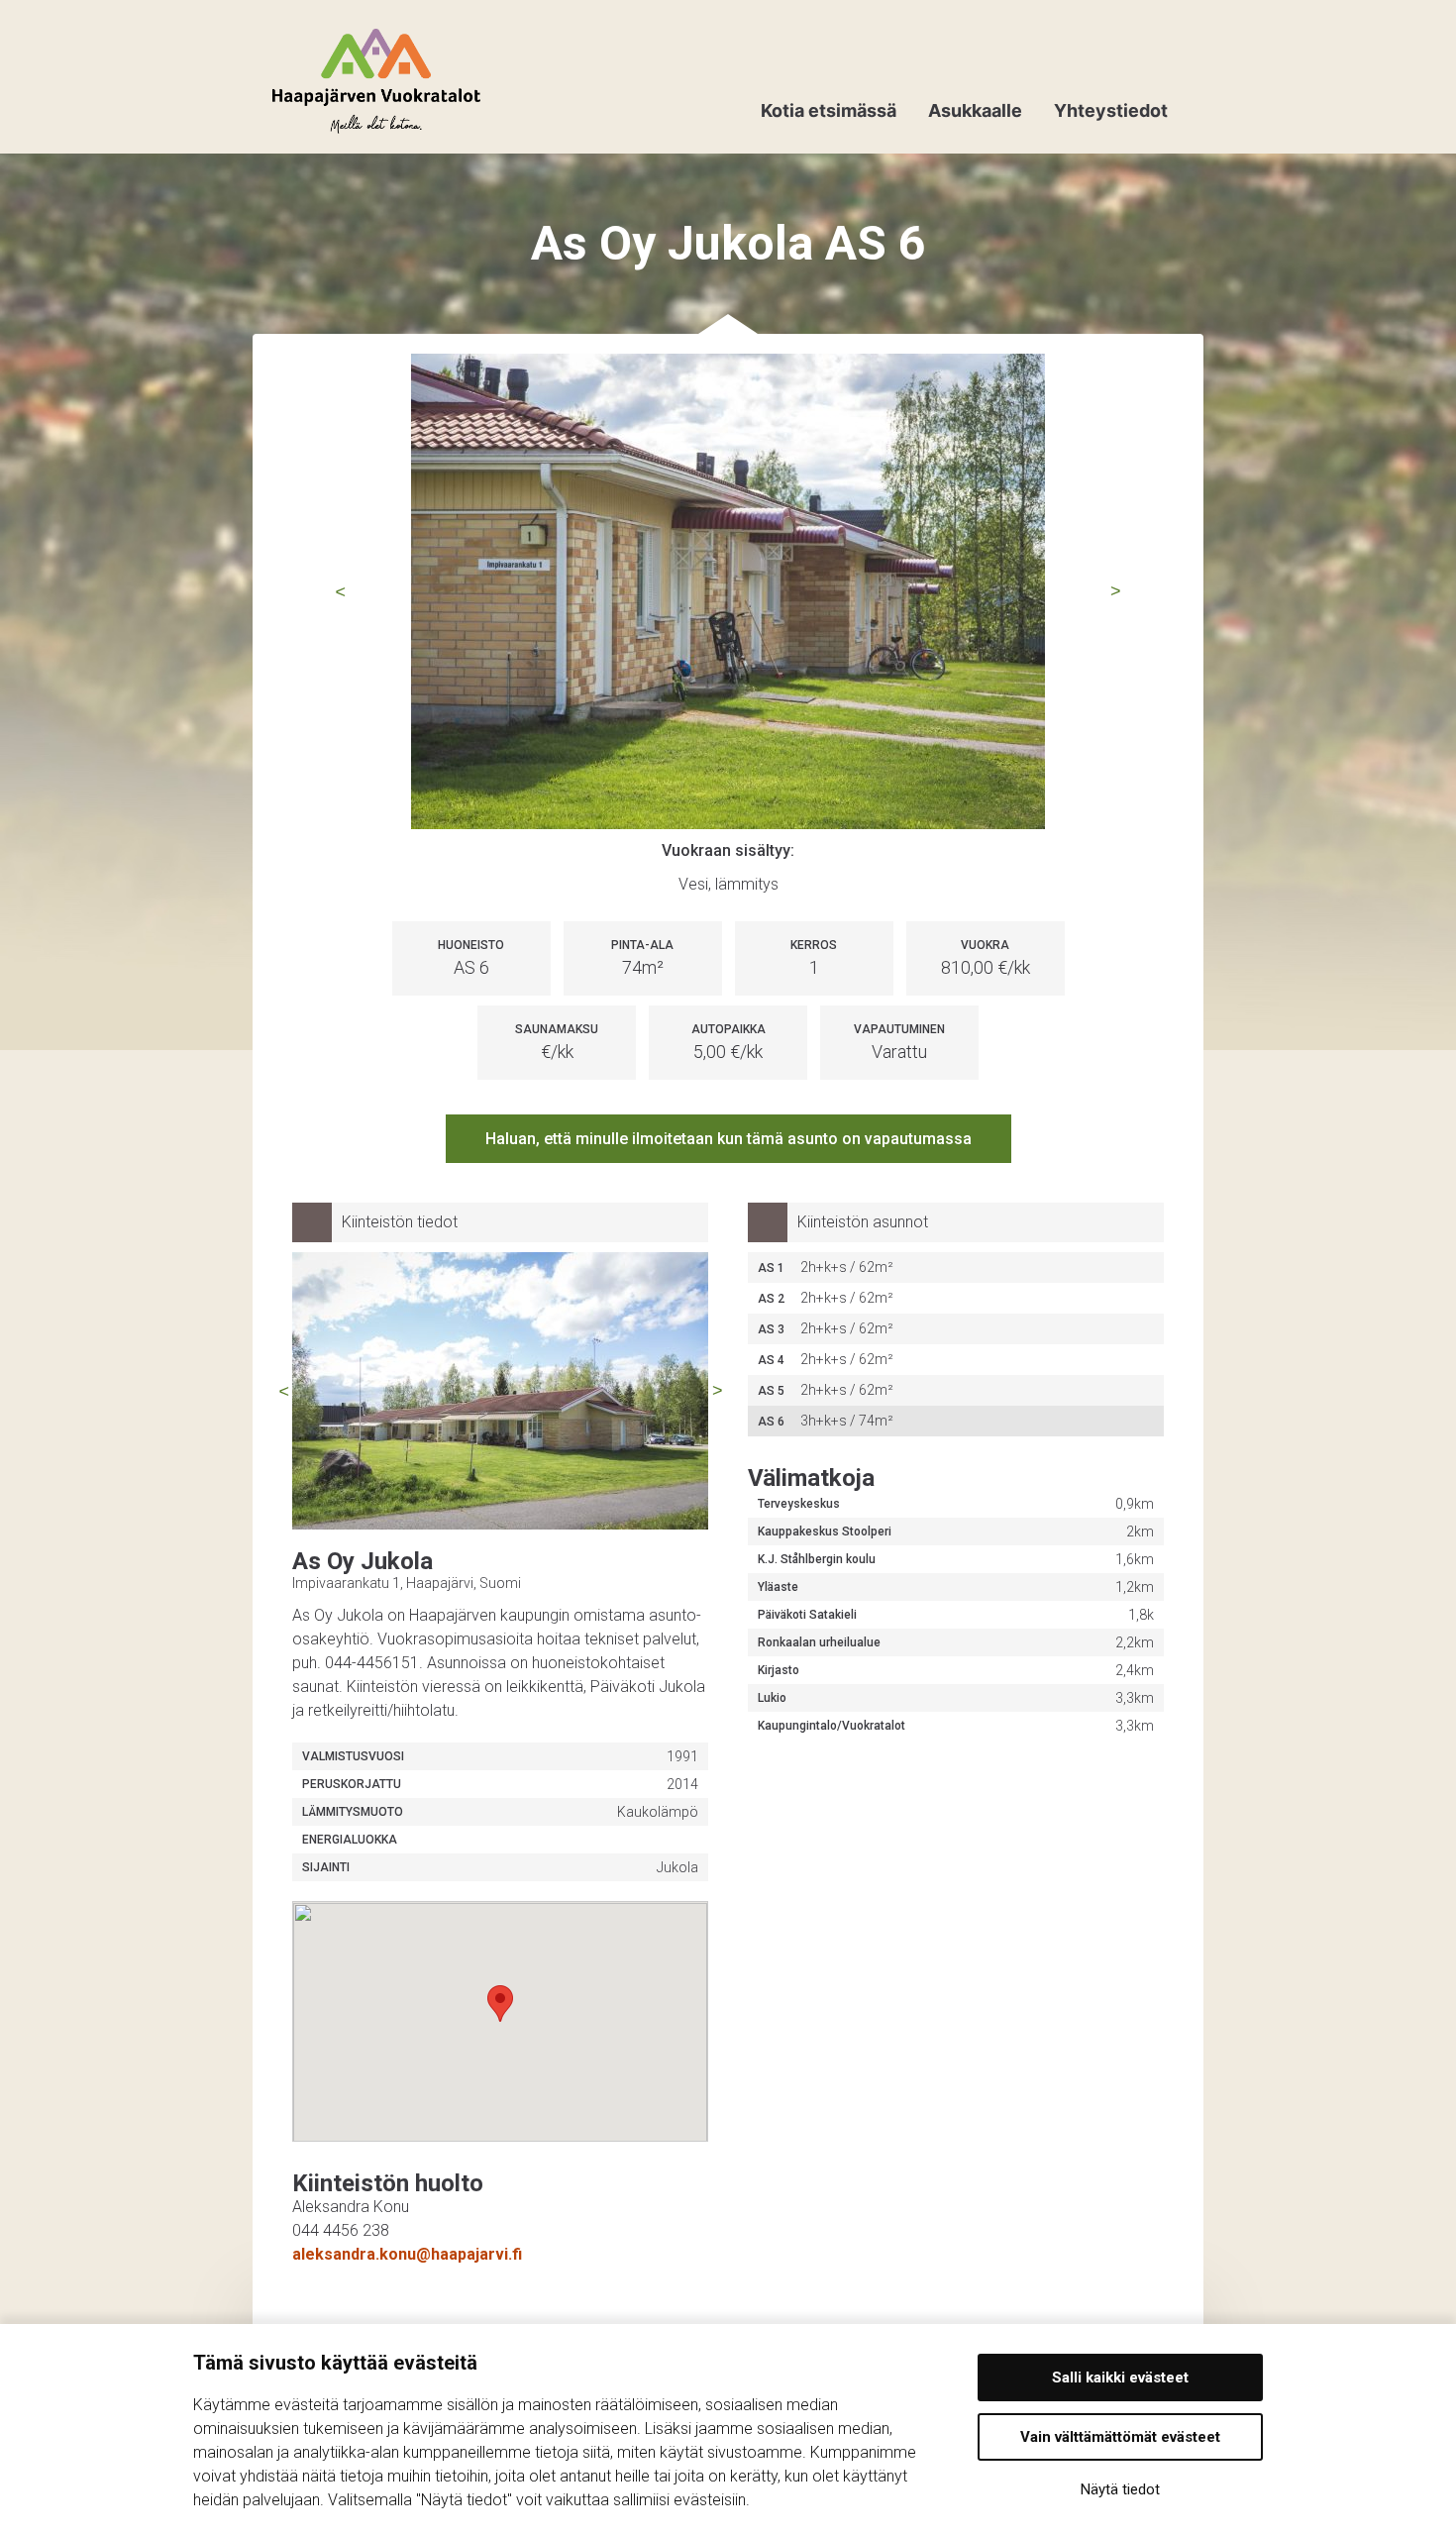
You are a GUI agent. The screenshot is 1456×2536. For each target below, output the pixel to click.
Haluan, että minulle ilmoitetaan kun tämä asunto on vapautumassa (728, 1139)
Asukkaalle (975, 110)
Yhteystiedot (1111, 110)
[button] (500, 2004)
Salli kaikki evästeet (1120, 2377)
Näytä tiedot (1120, 2489)
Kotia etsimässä (829, 110)
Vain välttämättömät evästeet (1120, 2437)
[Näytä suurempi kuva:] (728, 591)
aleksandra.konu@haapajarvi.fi (407, 2254)
